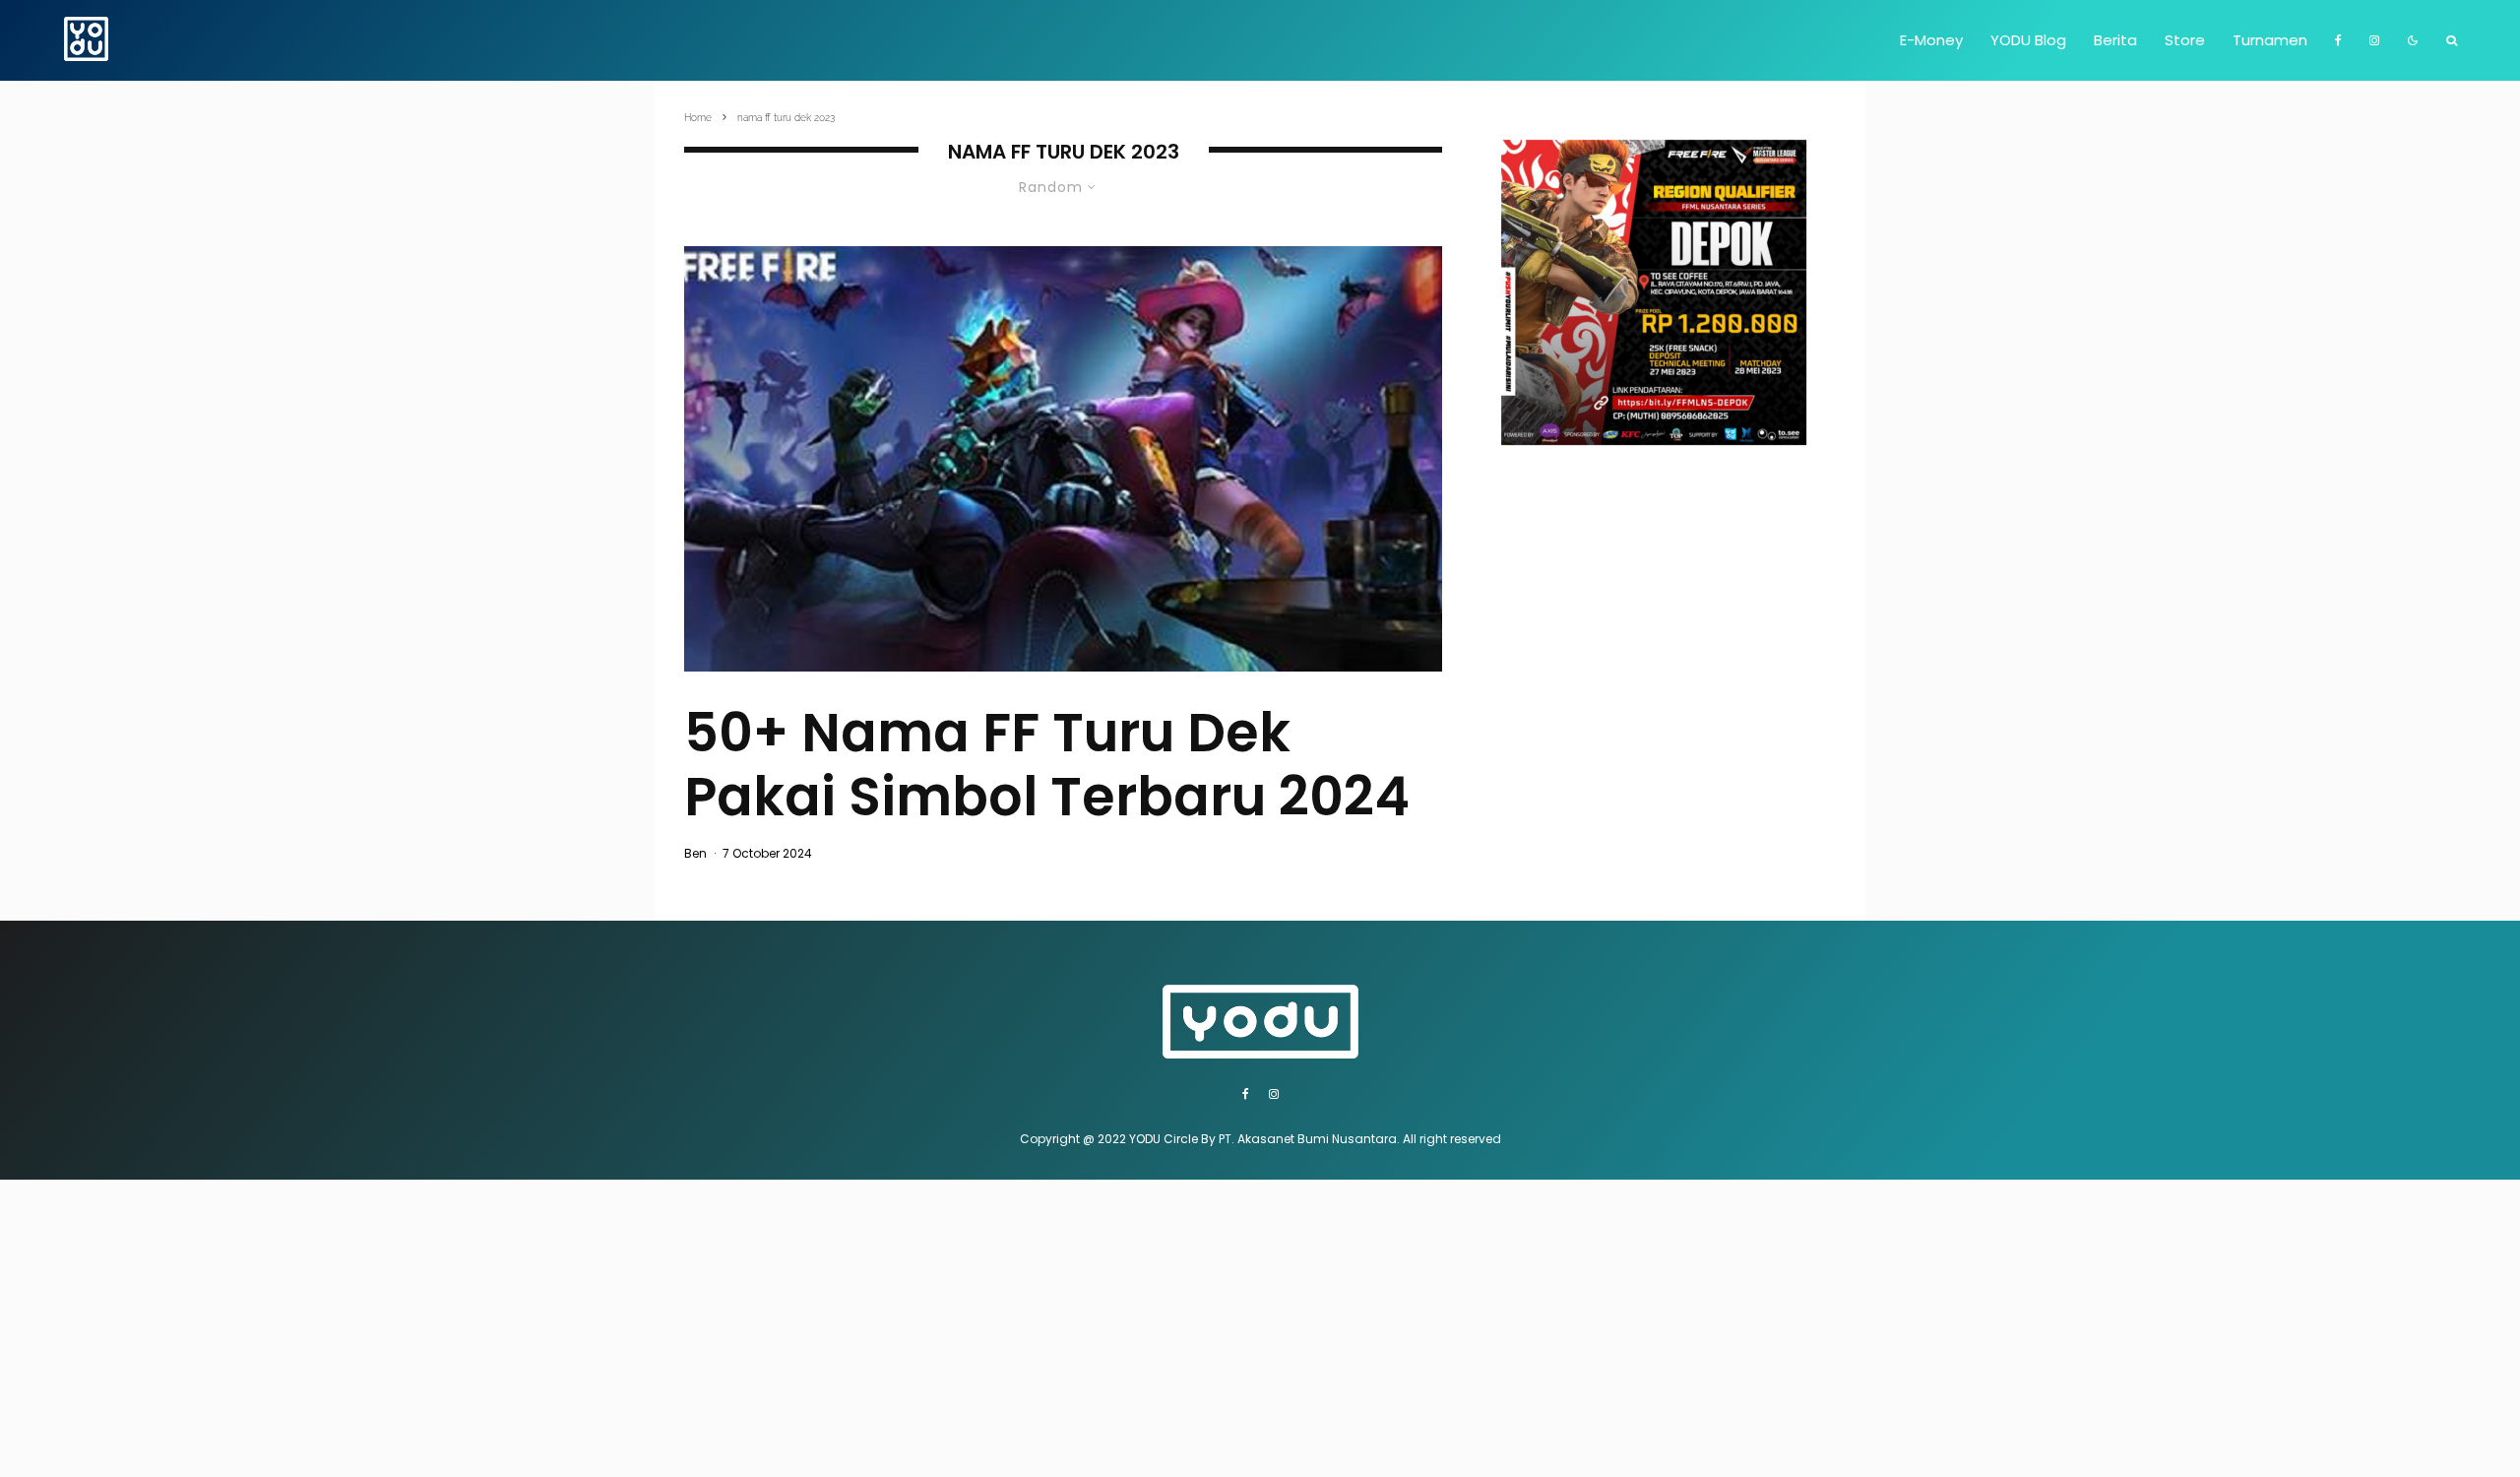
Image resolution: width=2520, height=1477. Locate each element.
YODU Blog (2028, 40)
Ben (695, 853)
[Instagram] (2374, 40)
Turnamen (2270, 40)
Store (2185, 40)
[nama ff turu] (1063, 459)
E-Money (1931, 40)
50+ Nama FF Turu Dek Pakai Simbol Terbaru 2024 (1047, 765)
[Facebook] (2338, 40)
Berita (2115, 40)
